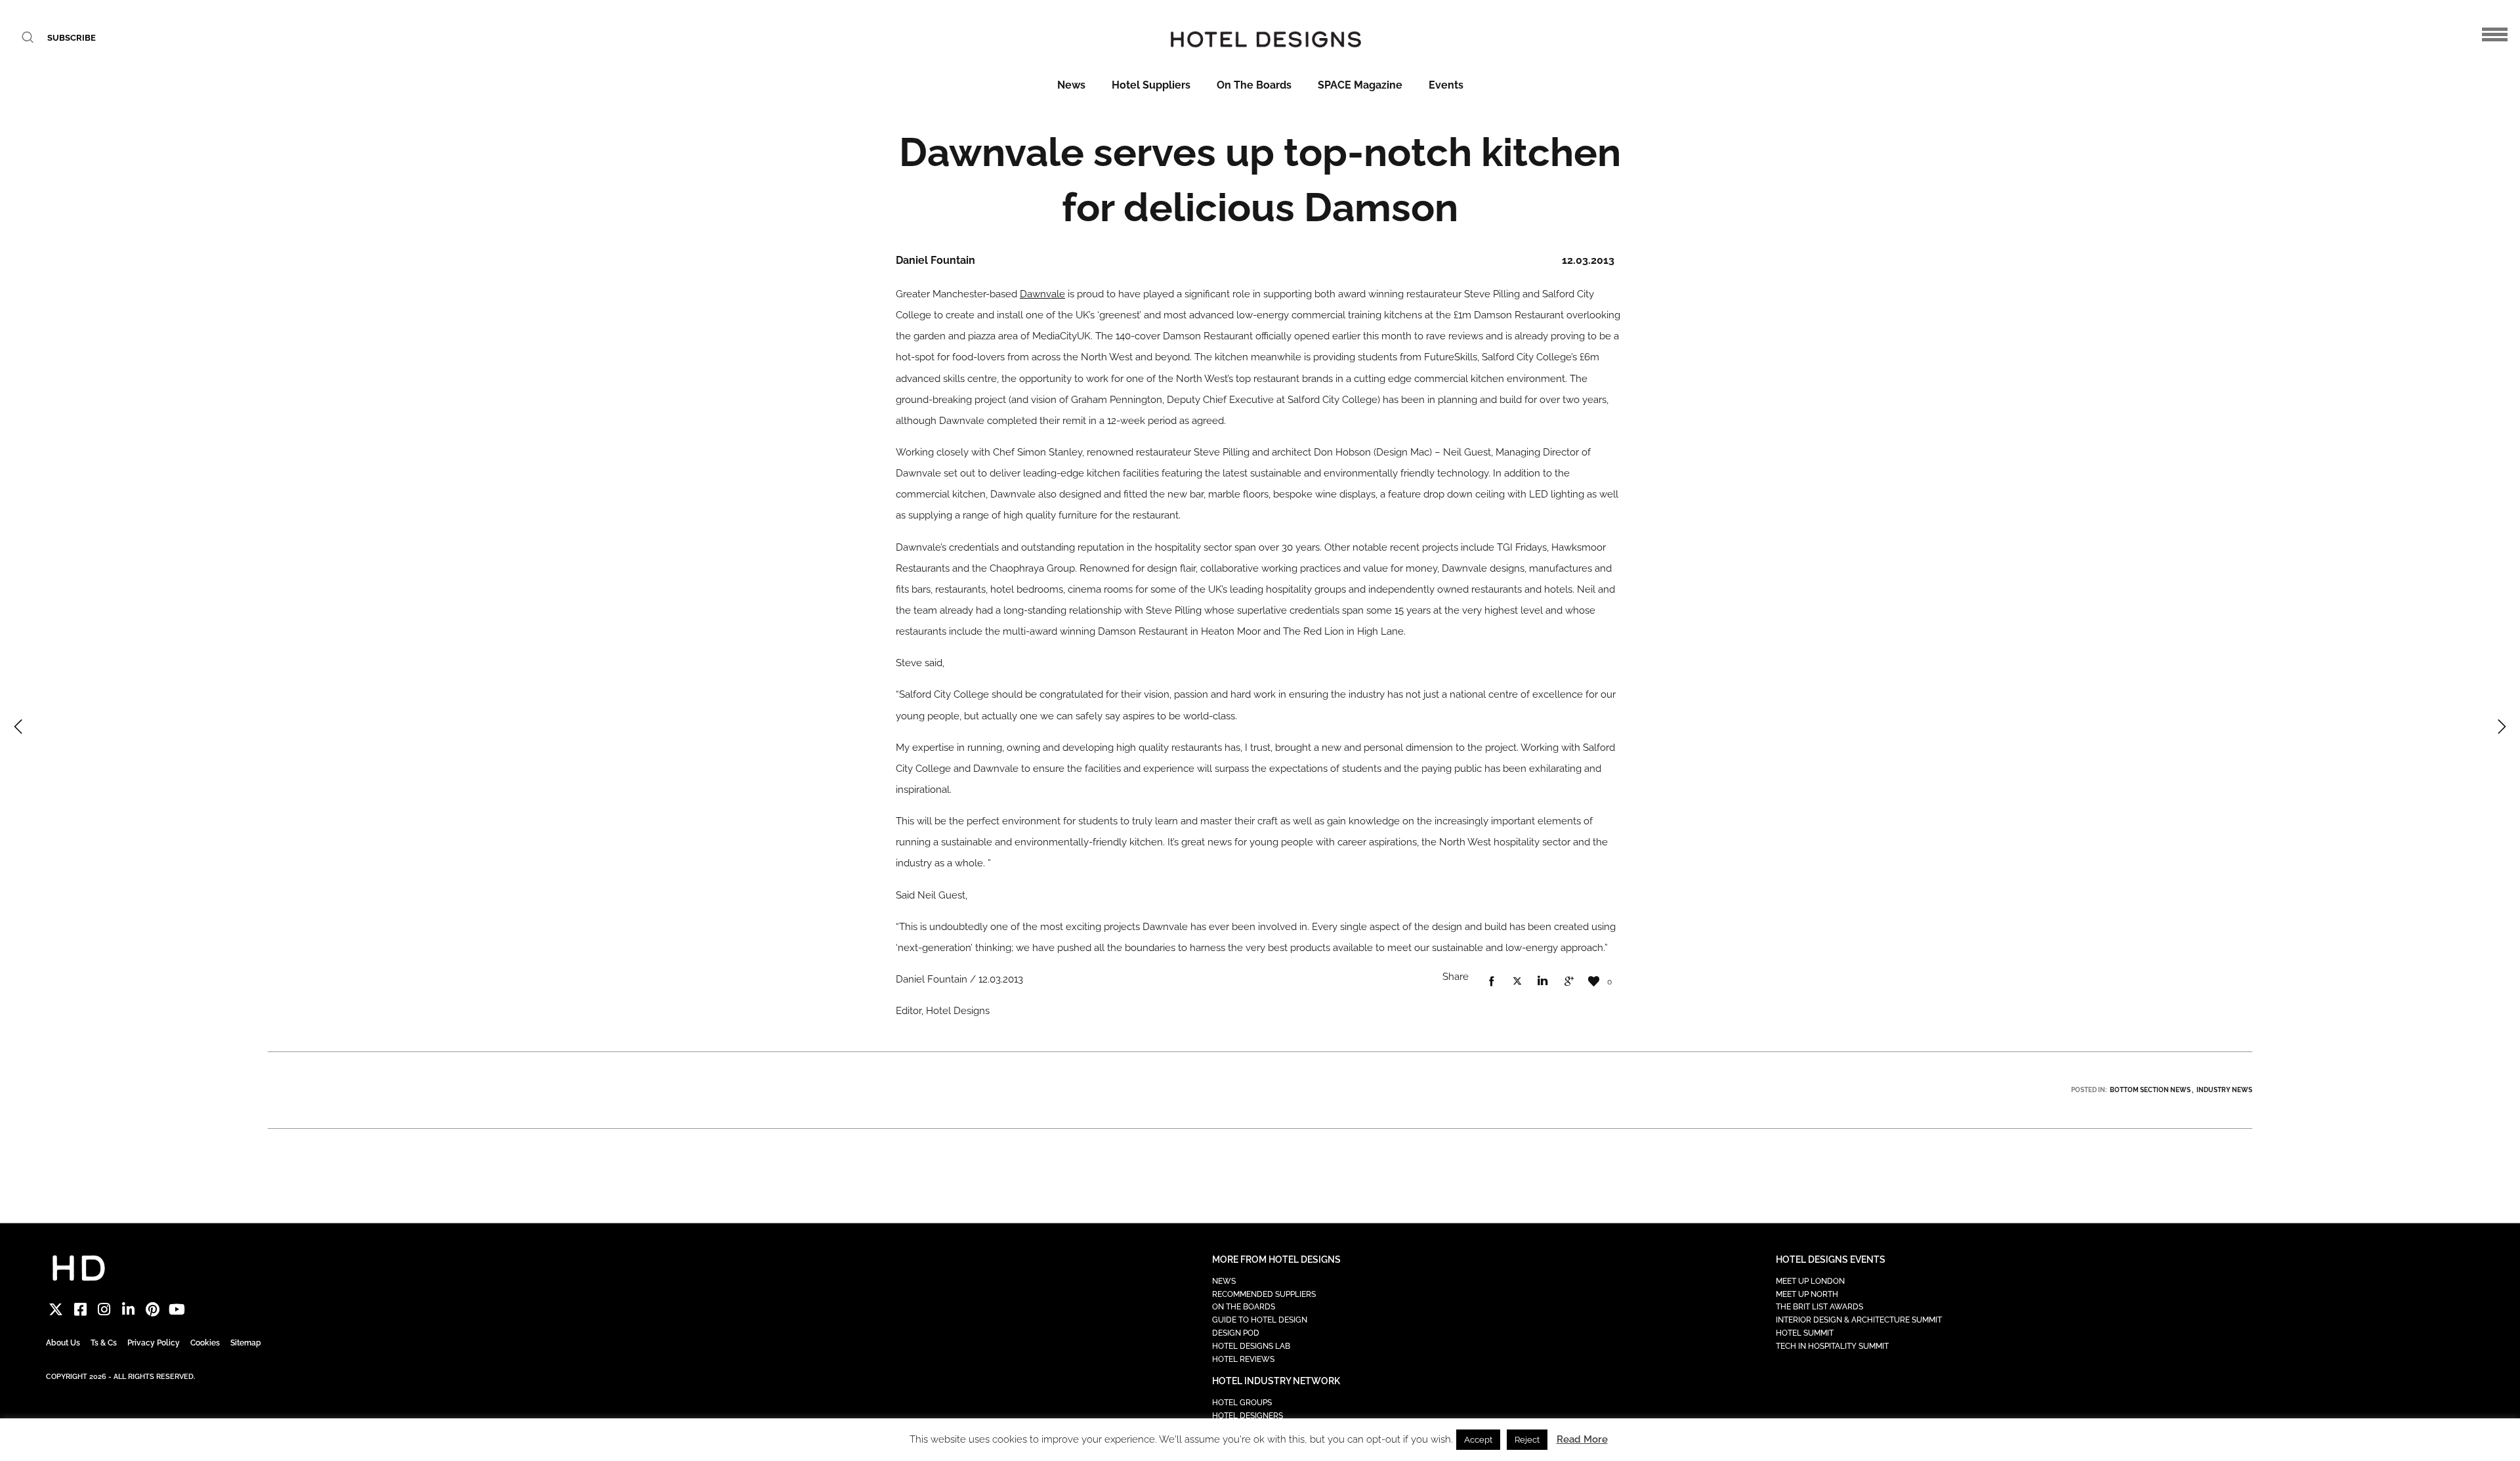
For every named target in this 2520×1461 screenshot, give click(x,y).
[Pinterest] (153, 1310)
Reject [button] (1527, 1440)
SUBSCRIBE (72, 38)
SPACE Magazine (1360, 85)
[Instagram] (105, 1310)
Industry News (2224, 1090)
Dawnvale (1042, 294)
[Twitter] (56, 1310)
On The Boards (1254, 85)
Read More (1582, 1439)
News (1071, 85)
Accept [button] (1478, 1440)
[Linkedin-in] (128, 1310)
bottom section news (2150, 1090)
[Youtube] (177, 1310)
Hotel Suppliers (1151, 85)
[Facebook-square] (80, 1310)
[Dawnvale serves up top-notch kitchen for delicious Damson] (1492, 982)
